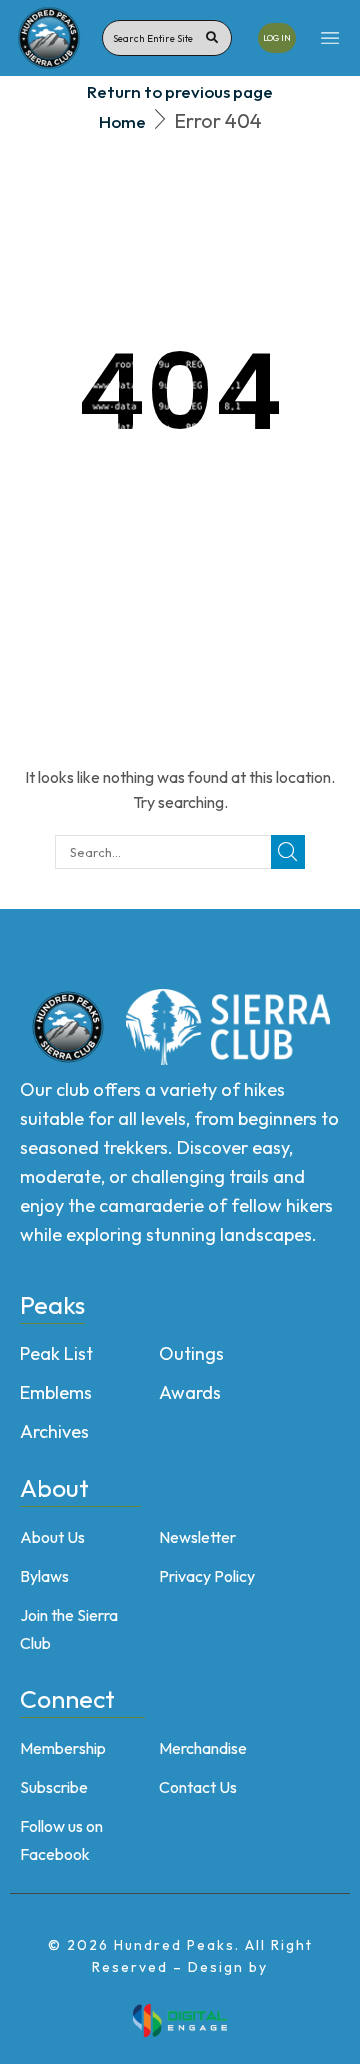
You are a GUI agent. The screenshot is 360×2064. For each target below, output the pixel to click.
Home (122, 121)
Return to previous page (180, 91)
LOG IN (277, 37)
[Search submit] (212, 38)
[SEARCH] (288, 852)
